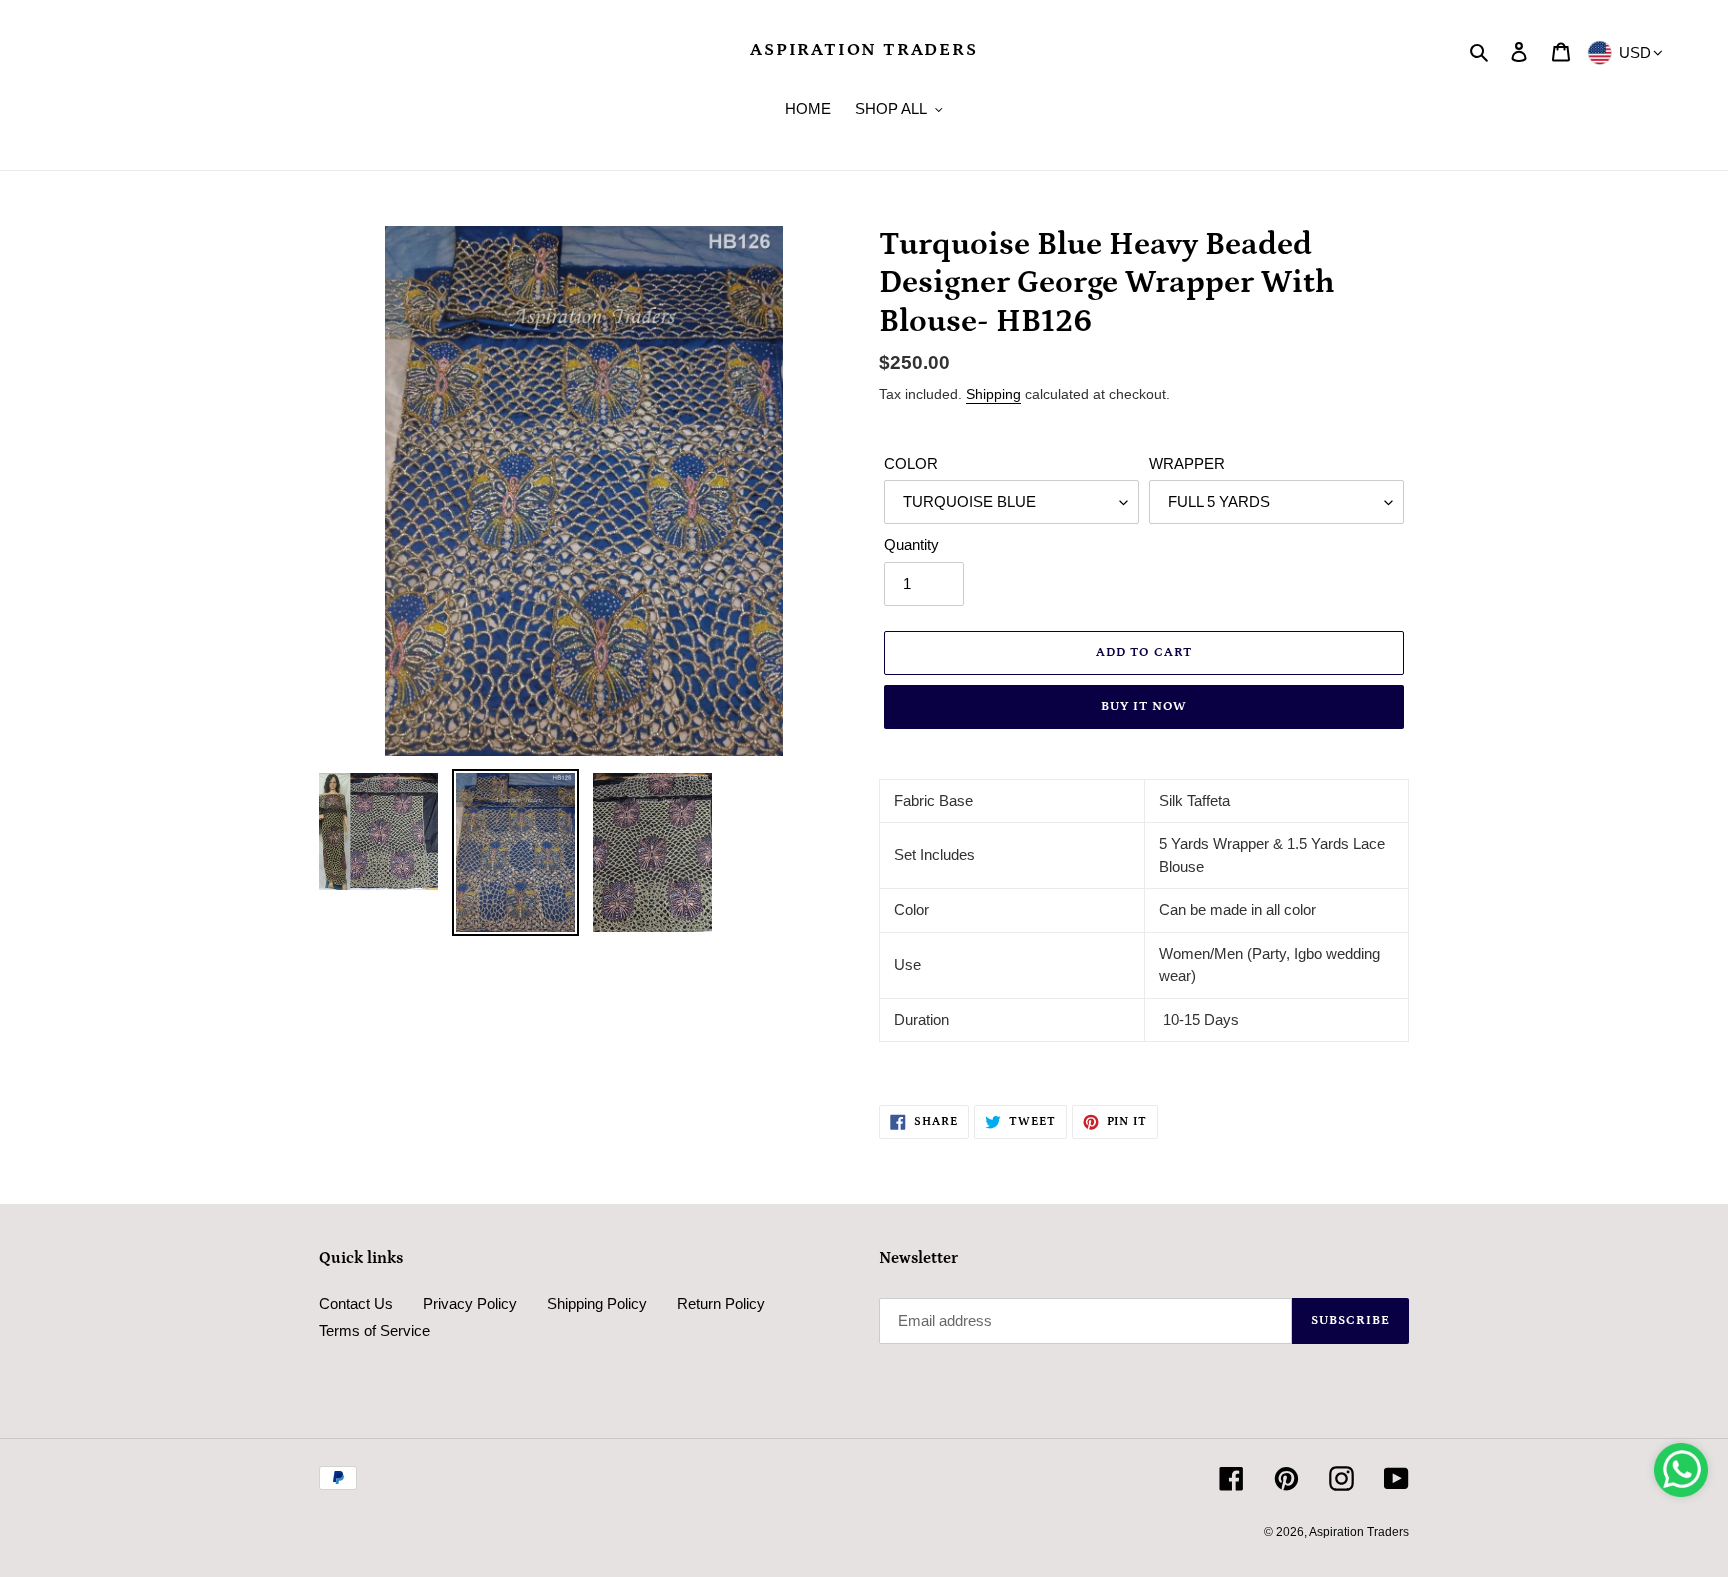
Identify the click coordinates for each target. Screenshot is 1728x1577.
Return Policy (721, 1303)
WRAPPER (1187, 463)
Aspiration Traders (863, 50)
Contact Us (356, 1303)
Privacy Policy (470, 1303)
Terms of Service (374, 1330)
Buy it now (1144, 706)
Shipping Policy (597, 1303)
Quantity (911, 544)
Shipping (993, 394)
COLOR (911, 463)
